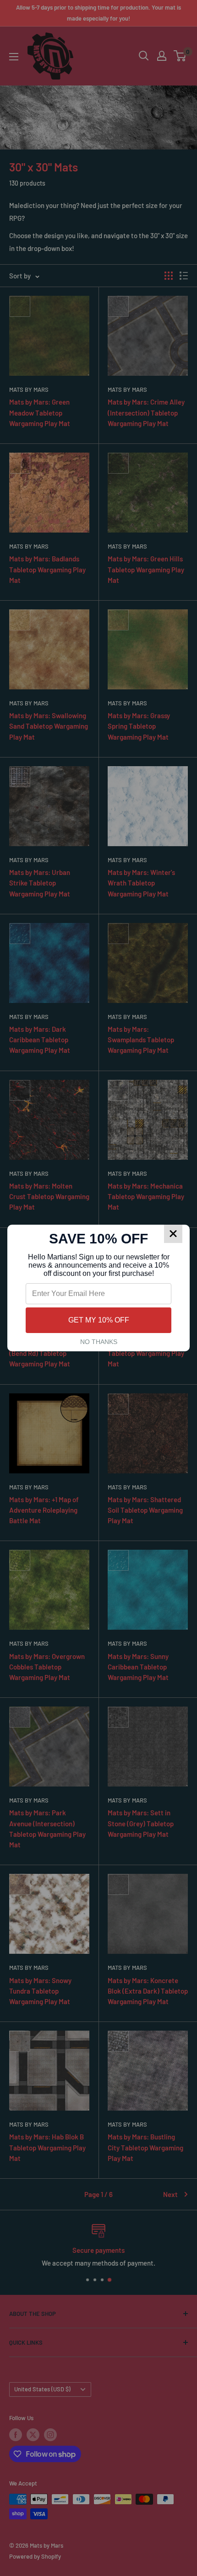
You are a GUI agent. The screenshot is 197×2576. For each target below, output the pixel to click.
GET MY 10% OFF (99, 1320)
